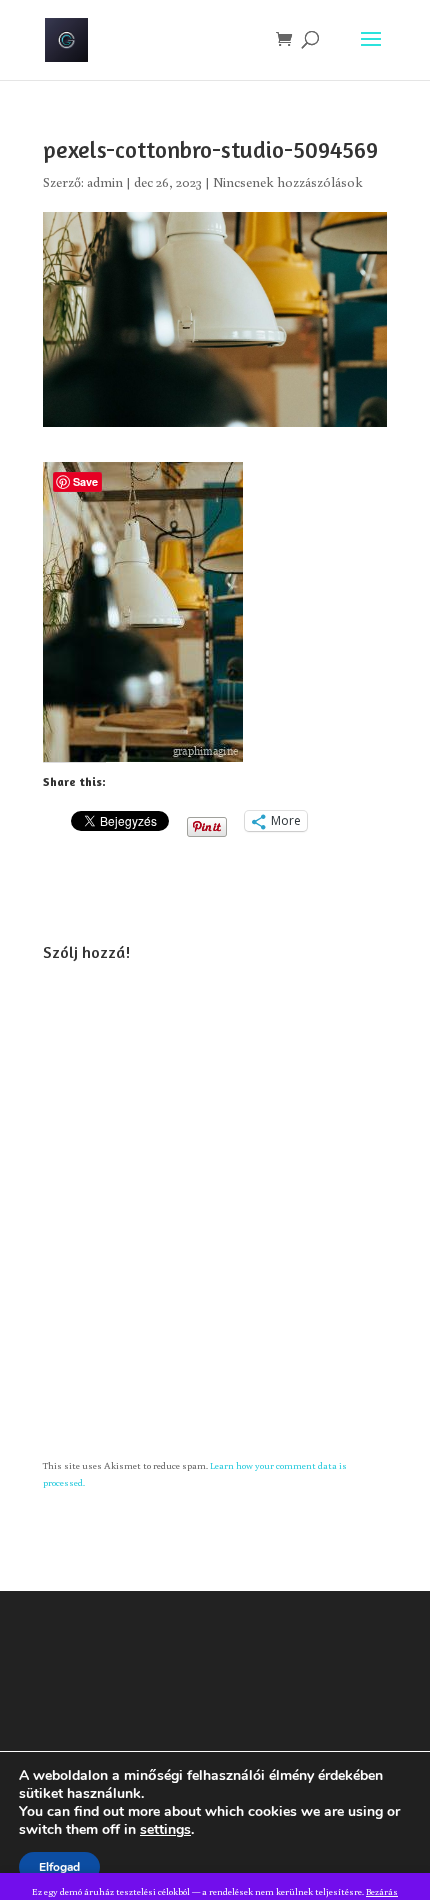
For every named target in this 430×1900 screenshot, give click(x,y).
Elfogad (59, 1867)
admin (105, 182)
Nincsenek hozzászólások (288, 182)
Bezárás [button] (382, 1891)
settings (165, 1830)
